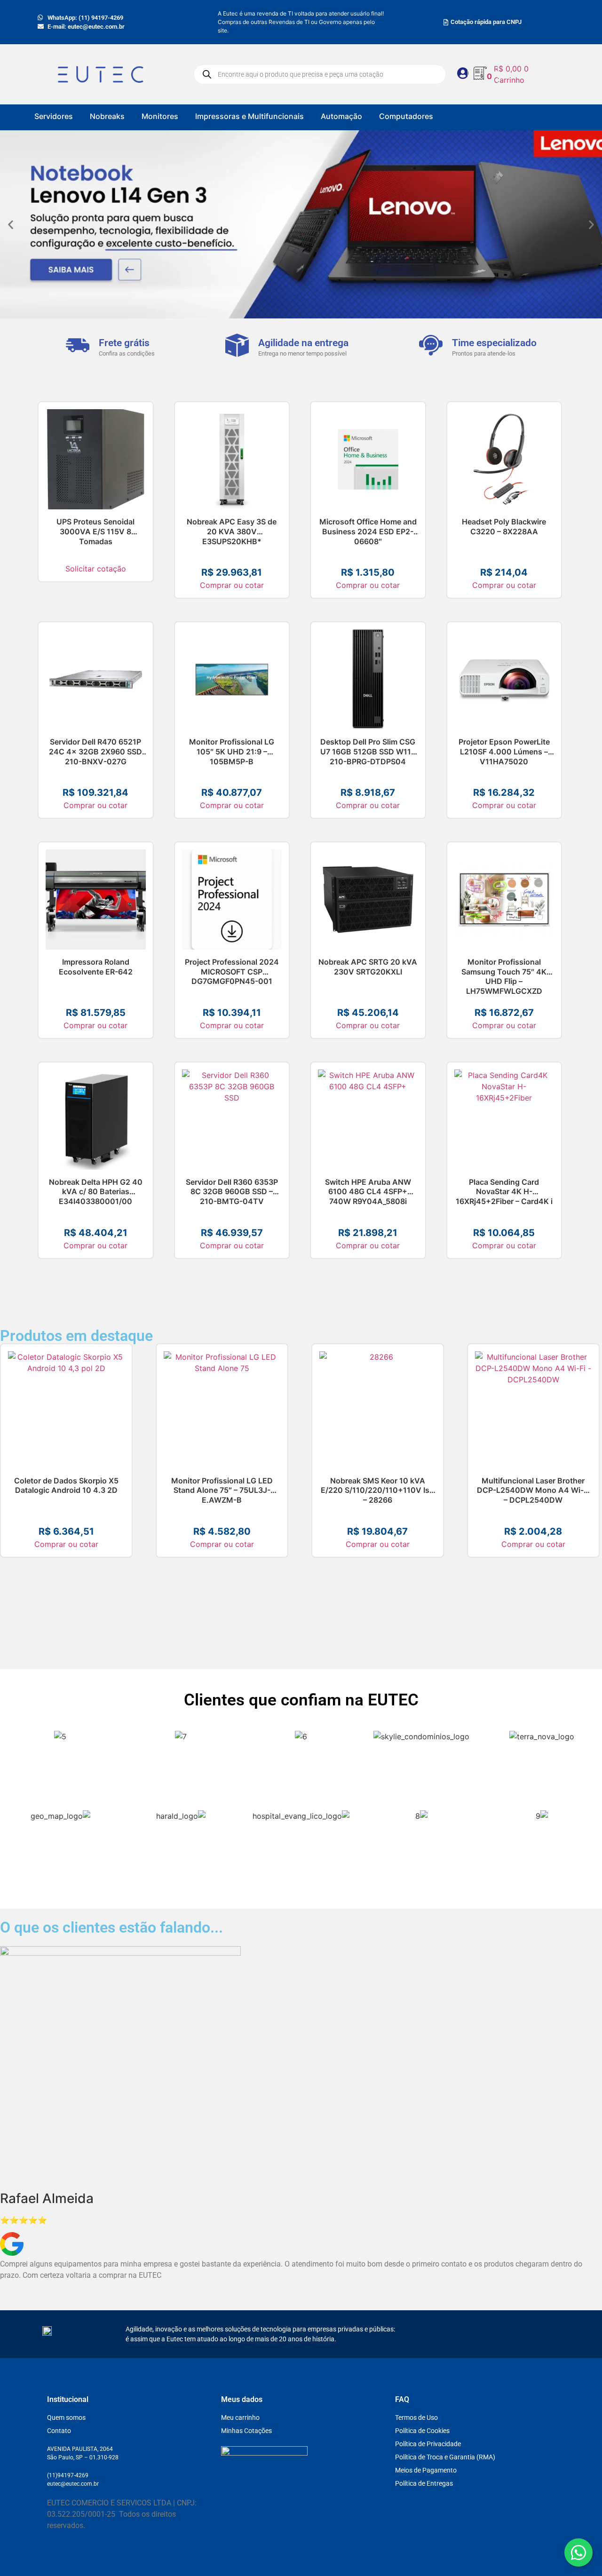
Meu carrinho (240, 2417)
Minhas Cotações (246, 2431)
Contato (59, 2431)
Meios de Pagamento (426, 2470)
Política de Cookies (422, 2431)
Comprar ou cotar (232, 585)
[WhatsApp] (578, 2552)
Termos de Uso (416, 2417)
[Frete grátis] (78, 345)
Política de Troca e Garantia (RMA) (445, 2457)
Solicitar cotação (96, 569)
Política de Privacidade (428, 2444)
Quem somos (66, 2417)
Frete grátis (124, 343)
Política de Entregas (424, 2483)
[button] (11, 225)
